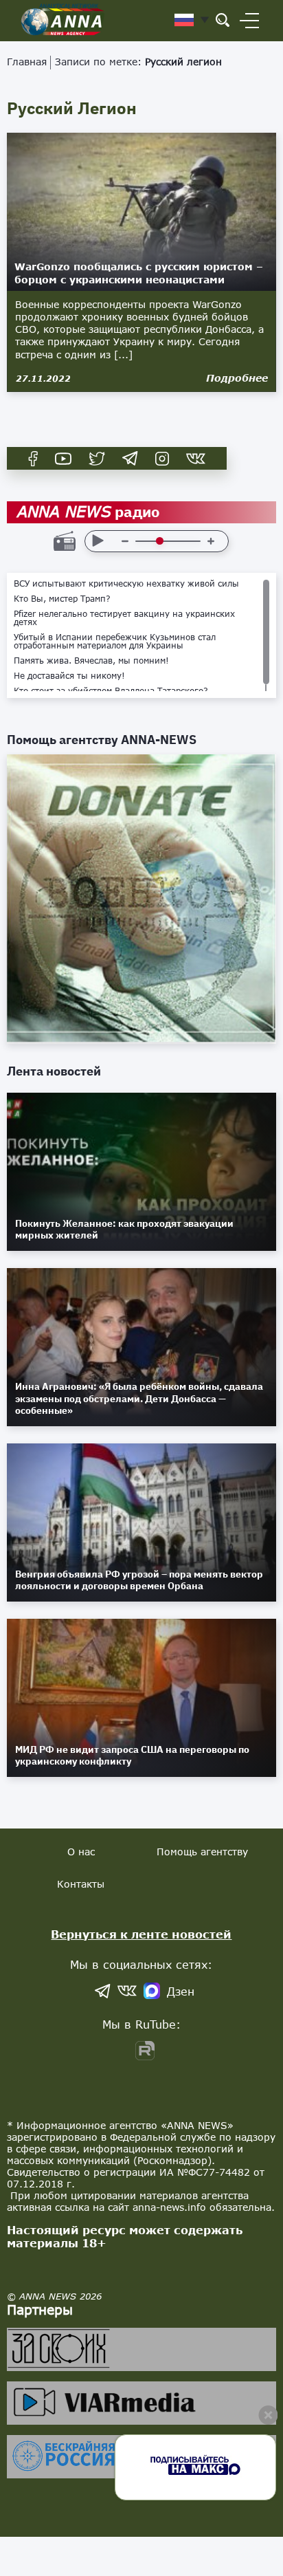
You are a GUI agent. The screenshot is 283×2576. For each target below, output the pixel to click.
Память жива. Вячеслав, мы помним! (91, 661)
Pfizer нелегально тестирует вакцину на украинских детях (124, 618)
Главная (27, 62)
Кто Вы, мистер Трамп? (62, 599)
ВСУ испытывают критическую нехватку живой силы (126, 584)
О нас (81, 1852)
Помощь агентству (202, 1852)
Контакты (81, 1884)
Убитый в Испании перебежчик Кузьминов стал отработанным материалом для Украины (115, 642)
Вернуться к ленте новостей (141, 1934)
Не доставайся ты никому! (69, 676)
